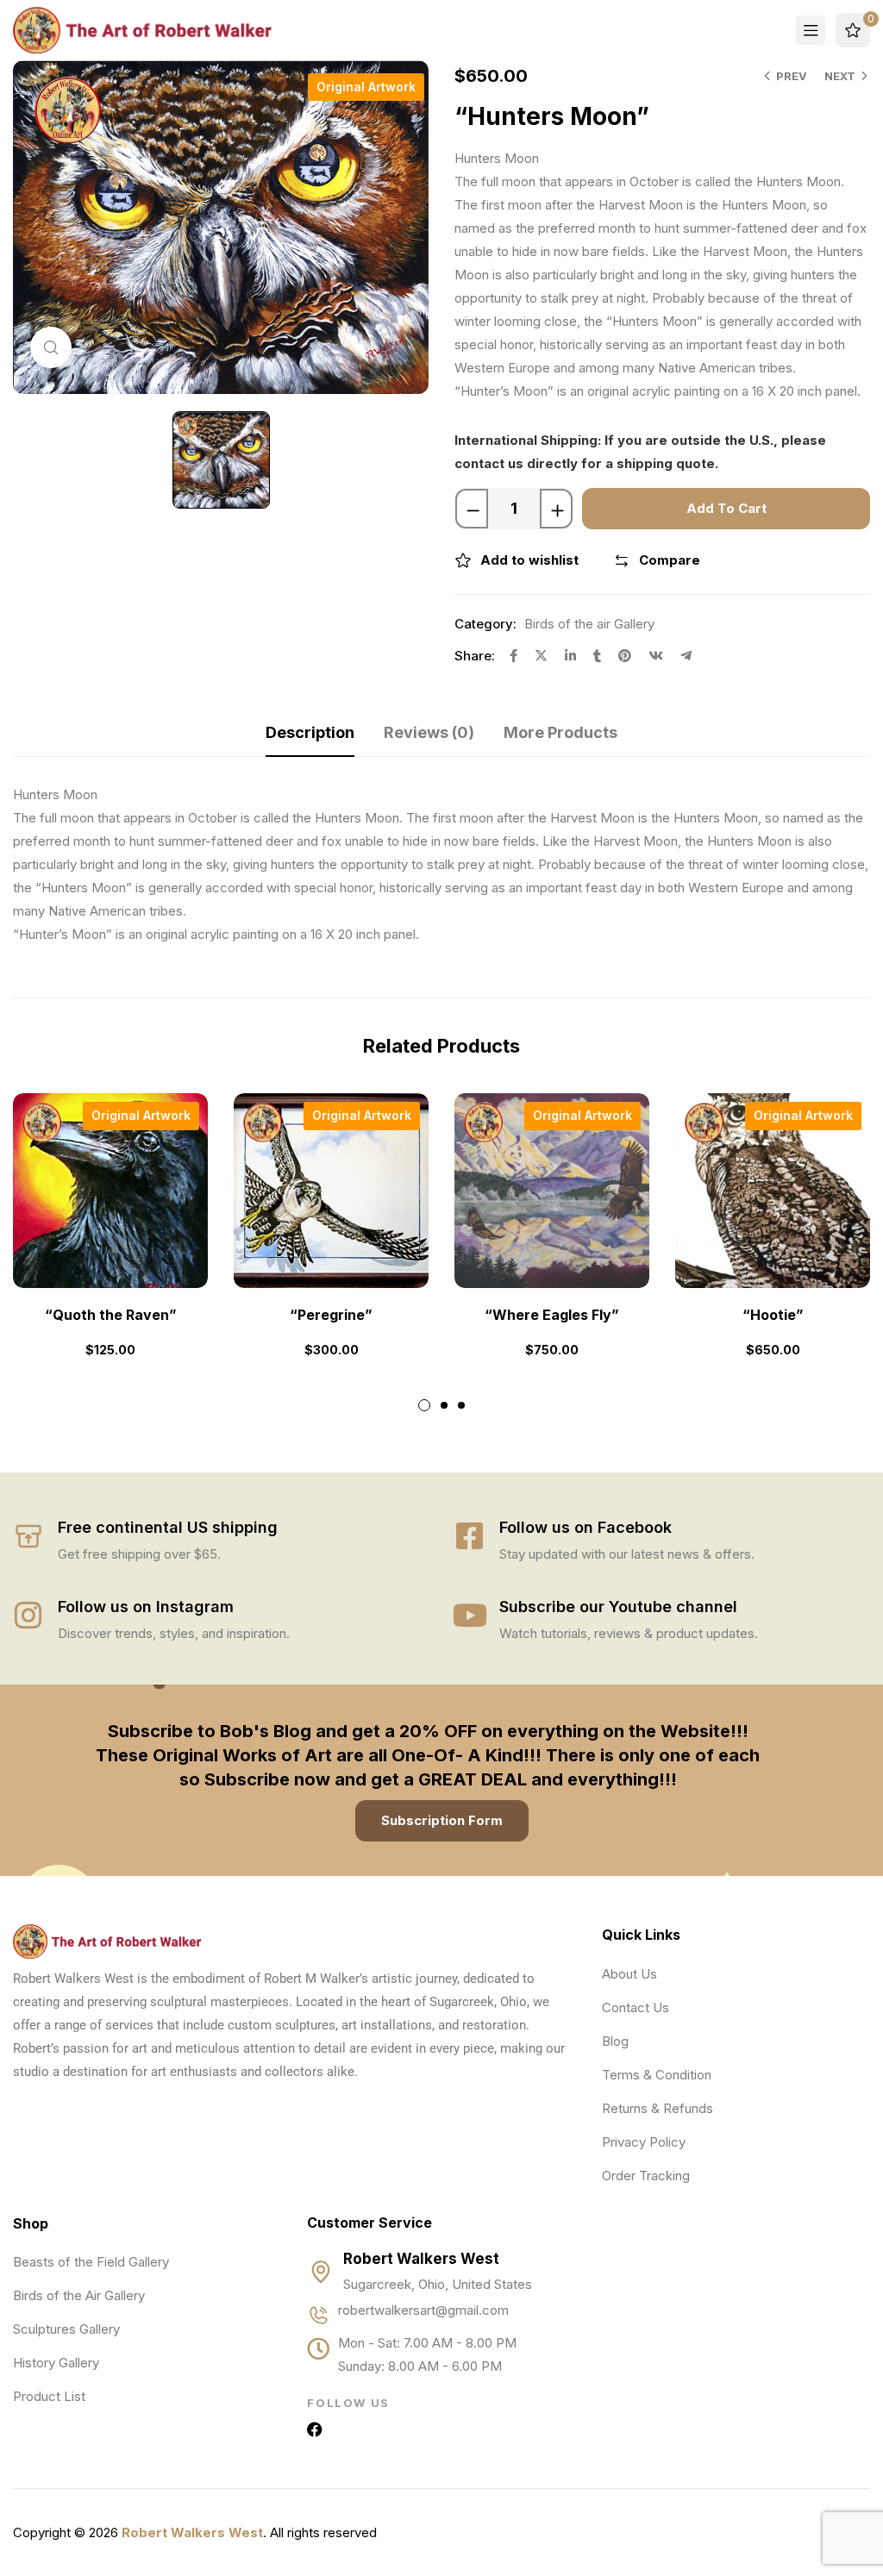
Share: (475, 656)
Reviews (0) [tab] (429, 732)
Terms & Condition (657, 2075)
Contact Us (636, 2007)
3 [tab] (461, 1405)
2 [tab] (444, 1405)
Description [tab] (310, 732)
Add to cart (726, 508)
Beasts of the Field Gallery (91, 2262)
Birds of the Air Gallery (79, 2295)
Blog (615, 2041)
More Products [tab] (560, 732)
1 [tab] (424, 1405)
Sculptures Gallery (66, 2329)
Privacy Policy (644, 2142)
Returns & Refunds (658, 2108)
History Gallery (56, 2363)
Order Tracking (646, 2176)
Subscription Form (442, 1820)
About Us (629, 1974)
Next (840, 76)
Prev (792, 76)
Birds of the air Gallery (589, 624)
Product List (49, 2396)
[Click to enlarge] (51, 347)
